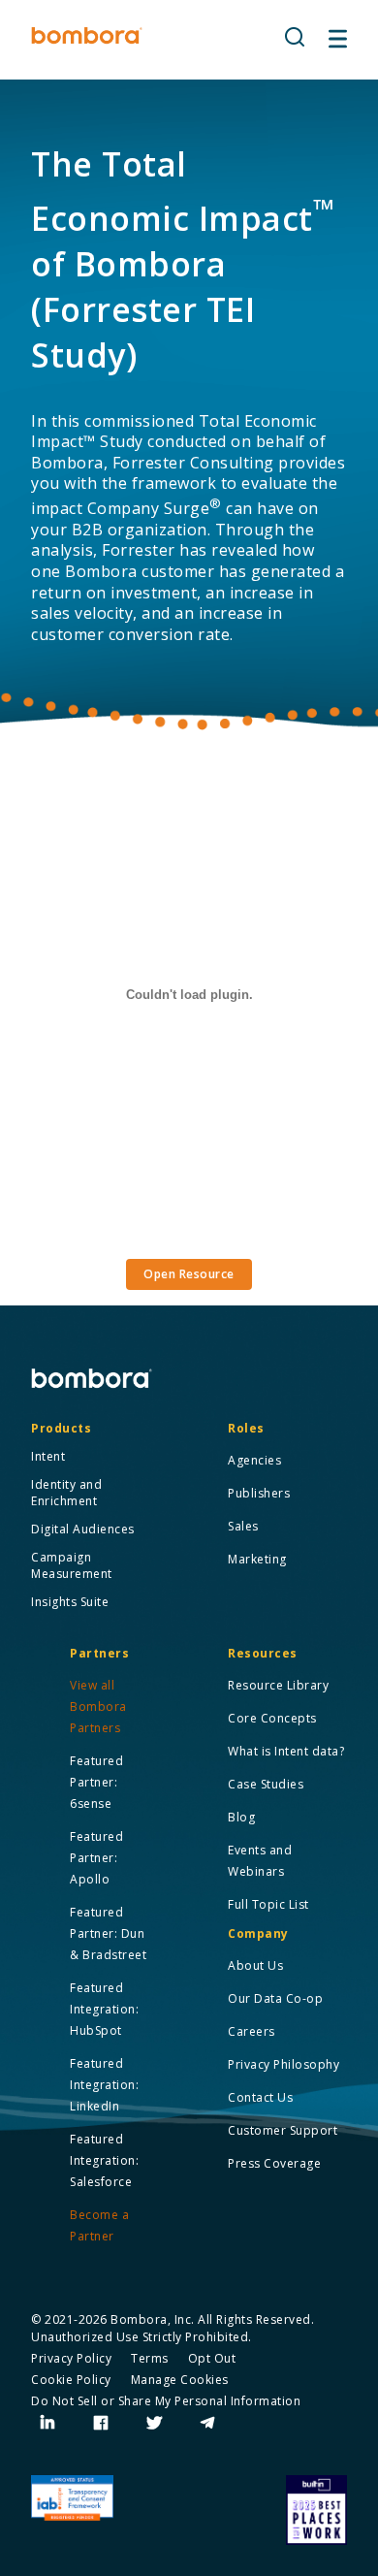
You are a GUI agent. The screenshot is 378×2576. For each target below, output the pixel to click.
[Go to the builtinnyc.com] (316, 2510)
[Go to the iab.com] (72, 2498)
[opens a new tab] (48, 2423)
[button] (295, 38)
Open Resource (189, 1274)
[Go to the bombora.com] (87, 36)
